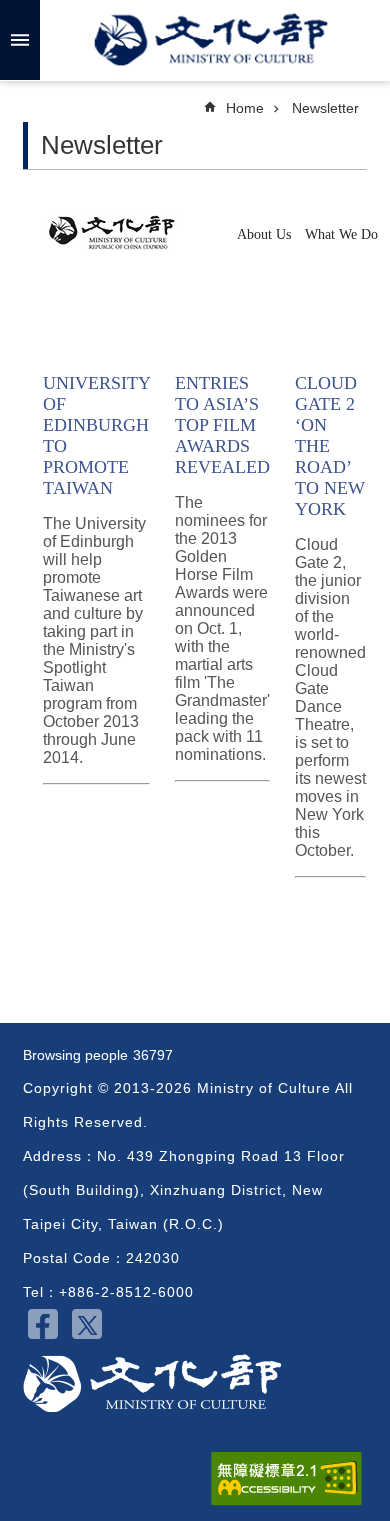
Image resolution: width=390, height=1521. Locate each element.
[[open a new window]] (119, 246)
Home (245, 108)
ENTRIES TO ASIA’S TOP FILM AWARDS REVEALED (222, 425)
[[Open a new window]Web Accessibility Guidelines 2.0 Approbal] (286, 1479)
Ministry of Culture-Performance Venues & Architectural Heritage (152, 1383)
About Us (266, 234)
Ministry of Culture (211, 40)
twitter (87, 1324)
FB (43, 1324)
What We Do (343, 234)
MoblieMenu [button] (20, 40)
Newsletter (325, 108)
